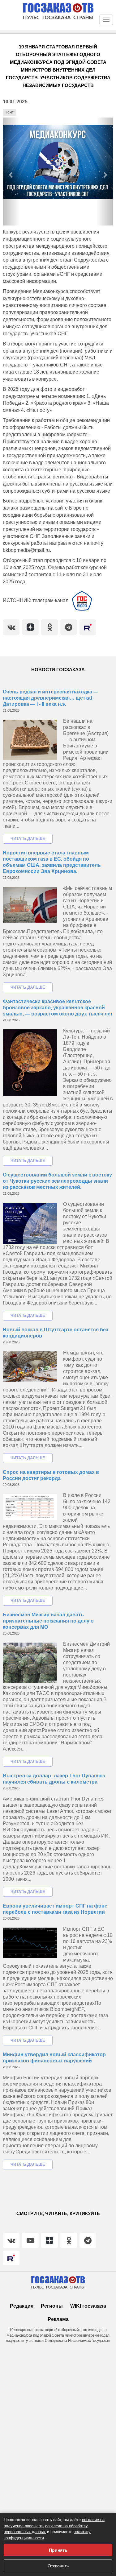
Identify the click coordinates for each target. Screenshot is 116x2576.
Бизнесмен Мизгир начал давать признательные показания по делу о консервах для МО (48, 1621)
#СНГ (10, 112)
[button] (11, 172)
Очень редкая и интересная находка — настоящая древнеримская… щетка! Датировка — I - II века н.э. (51, 698)
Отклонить (58, 2566)
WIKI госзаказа (88, 2306)
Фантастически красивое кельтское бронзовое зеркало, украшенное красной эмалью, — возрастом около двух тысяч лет (58, 1008)
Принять (58, 2550)
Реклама (58, 2319)
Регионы (52, 2306)
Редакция (22, 2306)
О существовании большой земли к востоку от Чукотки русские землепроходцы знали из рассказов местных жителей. (57, 1181)
